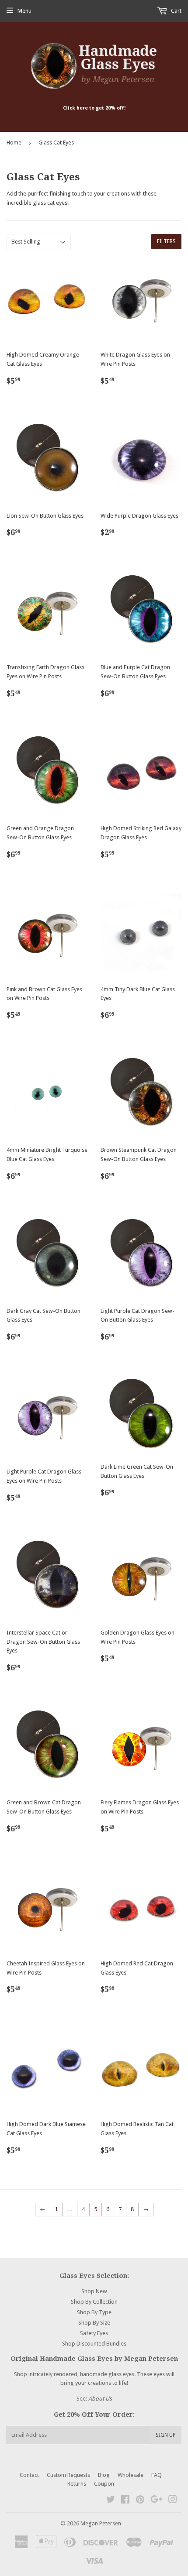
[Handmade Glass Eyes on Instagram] (173, 2501)
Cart (176, 11)
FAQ (157, 2475)
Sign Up (166, 2435)
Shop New (94, 2291)
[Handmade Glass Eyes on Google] (157, 2501)
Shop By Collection (94, 2302)
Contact (29, 2475)
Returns (77, 2484)
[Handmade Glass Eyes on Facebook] (125, 2501)
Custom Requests (68, 2475)
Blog (104, 2475)
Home (14, 143)
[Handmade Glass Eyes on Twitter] (111, 2501)
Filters (166, 241)
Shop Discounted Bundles (94, 2344)
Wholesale (131, 2475)
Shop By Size (94, 2323)
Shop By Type (94, 2312)
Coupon (104, 2484)
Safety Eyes (94, 2333)
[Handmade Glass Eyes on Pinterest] (140, 2501)
